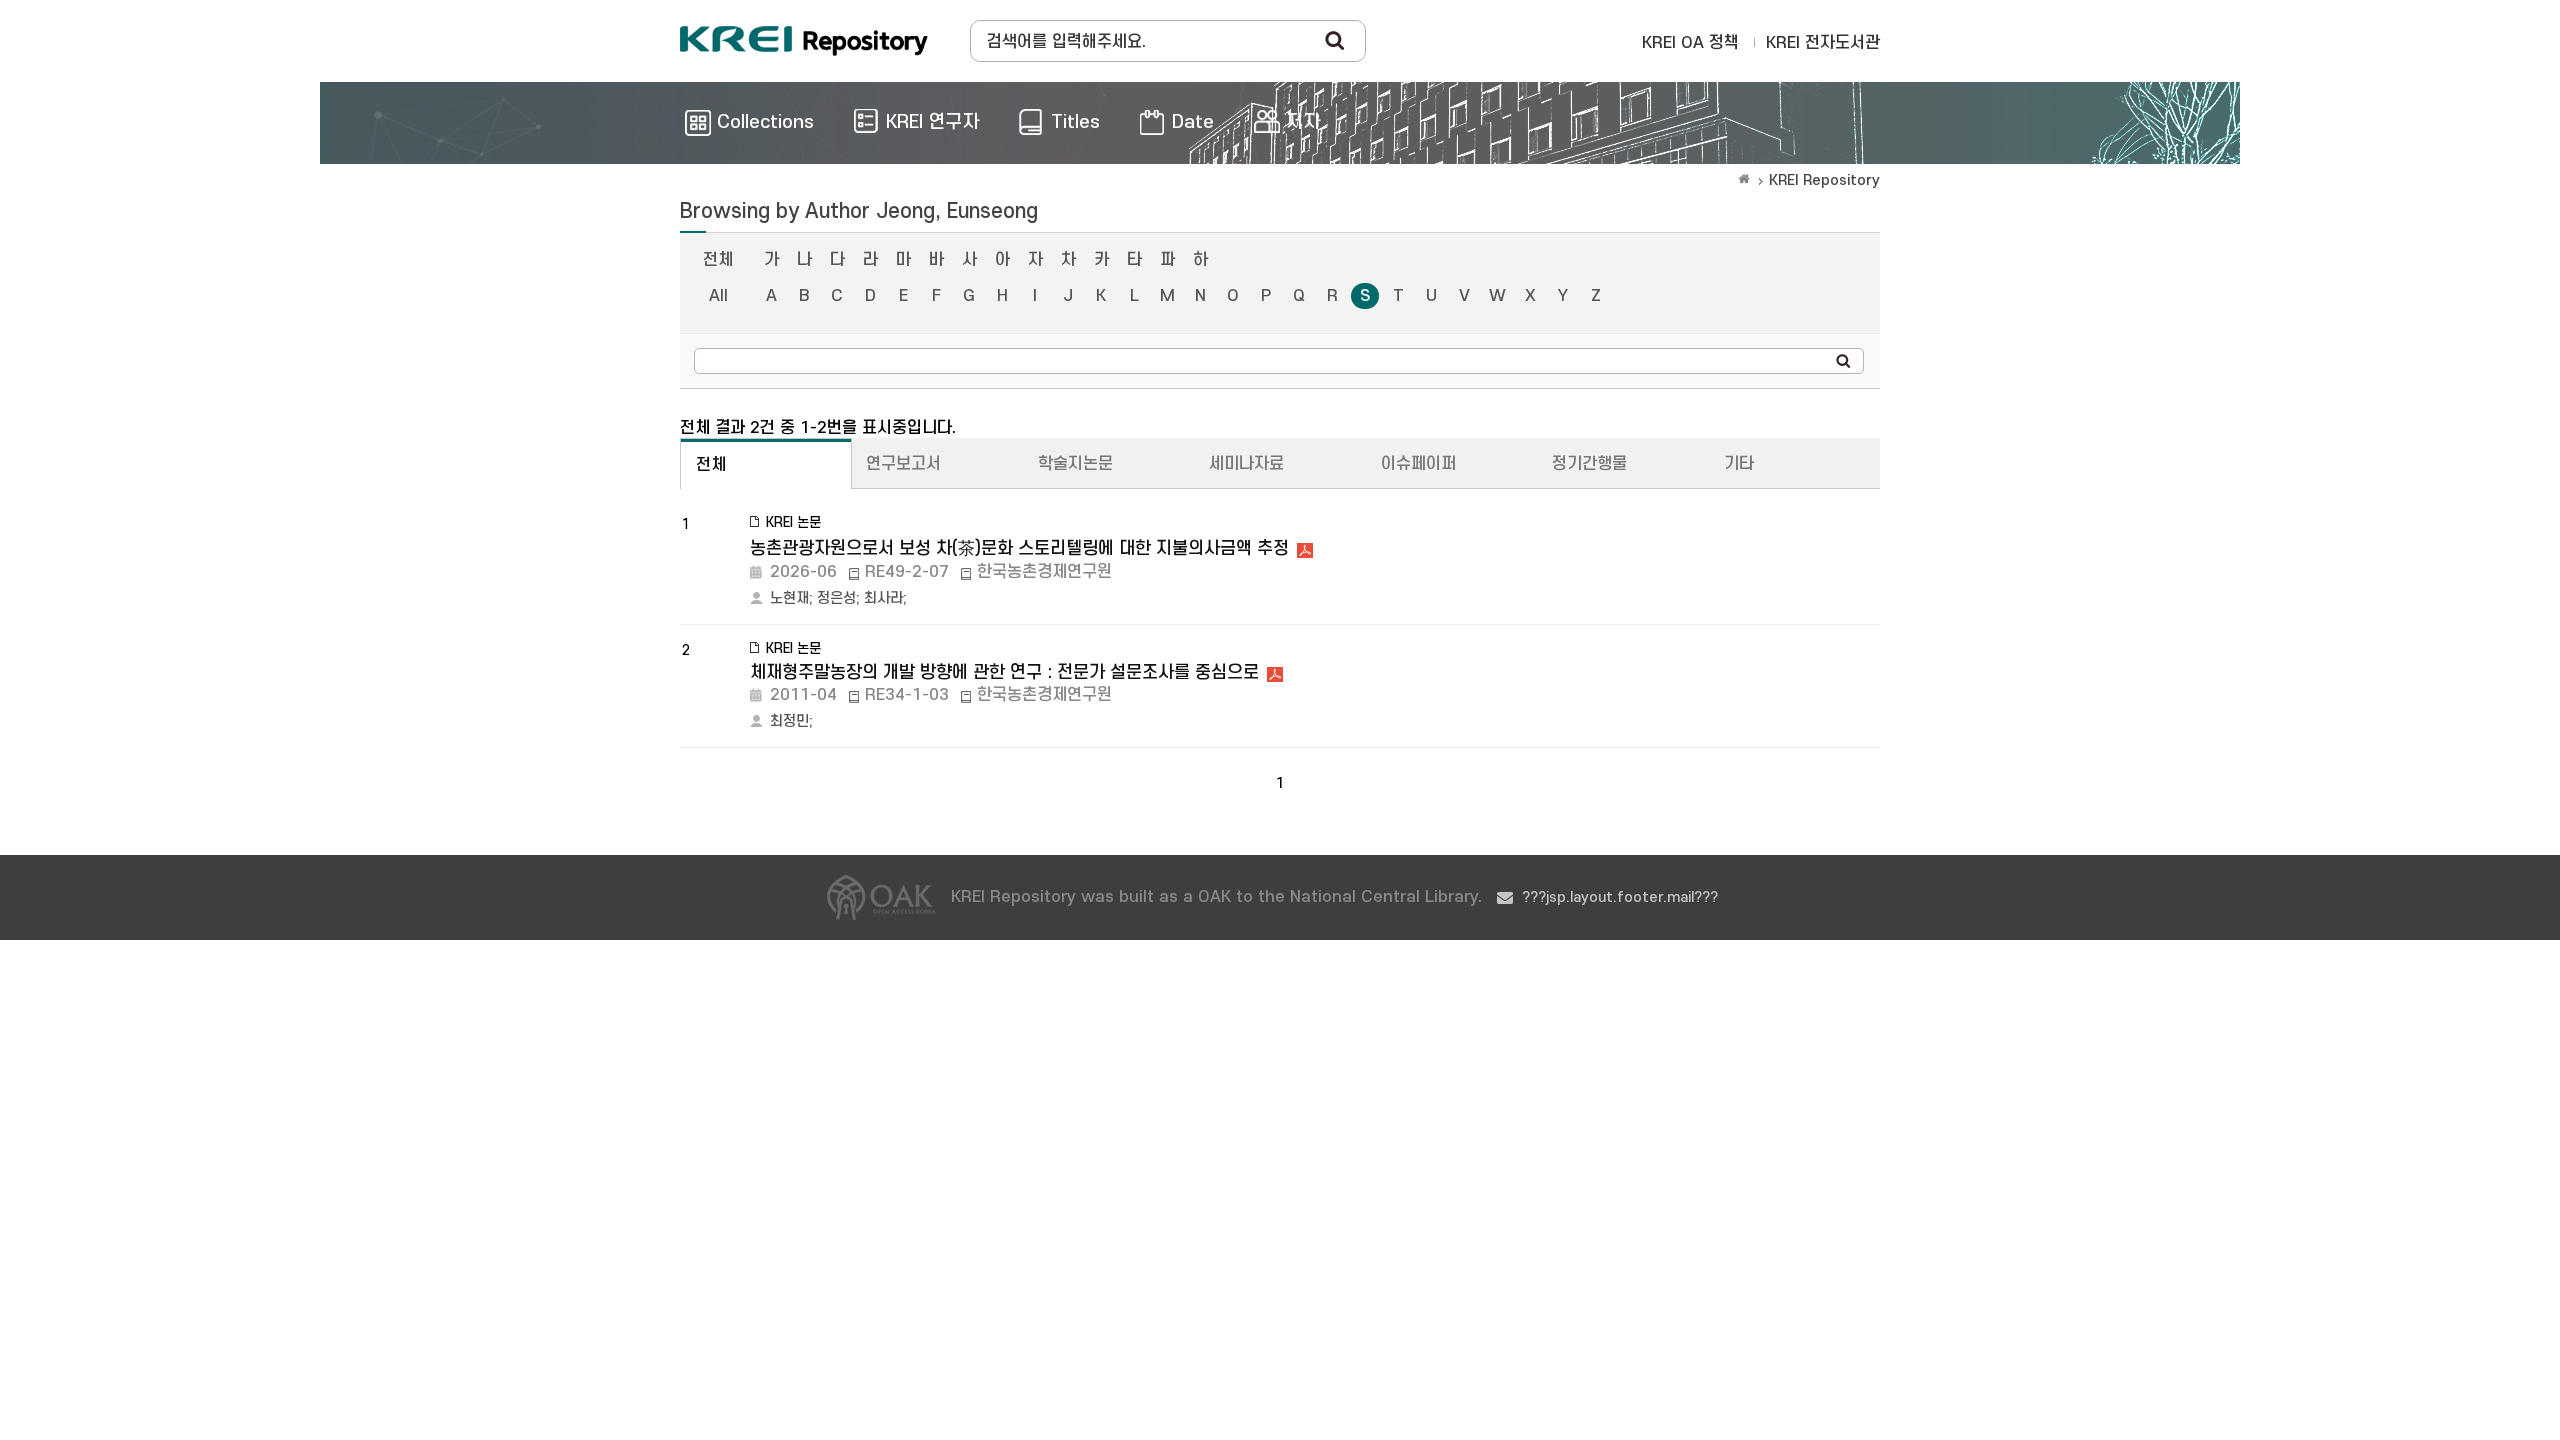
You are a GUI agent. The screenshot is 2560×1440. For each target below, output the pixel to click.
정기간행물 (1589, 464)
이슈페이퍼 (1418, 464)
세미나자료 (1246, 464)
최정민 (789, 721)
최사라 (883, 598)
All (718, 296)
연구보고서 (903, 464)
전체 (718, 260)
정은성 (836, 598)
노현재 (789, 598)
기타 (1739, 464)
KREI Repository (1824, 180)
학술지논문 (1075, 464)
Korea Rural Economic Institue (804, 41)
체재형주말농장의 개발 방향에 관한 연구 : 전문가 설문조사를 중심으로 (1004, 672)
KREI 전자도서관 (1823, 43)
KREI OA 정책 (1690, 43)
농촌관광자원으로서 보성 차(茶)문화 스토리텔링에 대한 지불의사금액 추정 (1019, 548)
